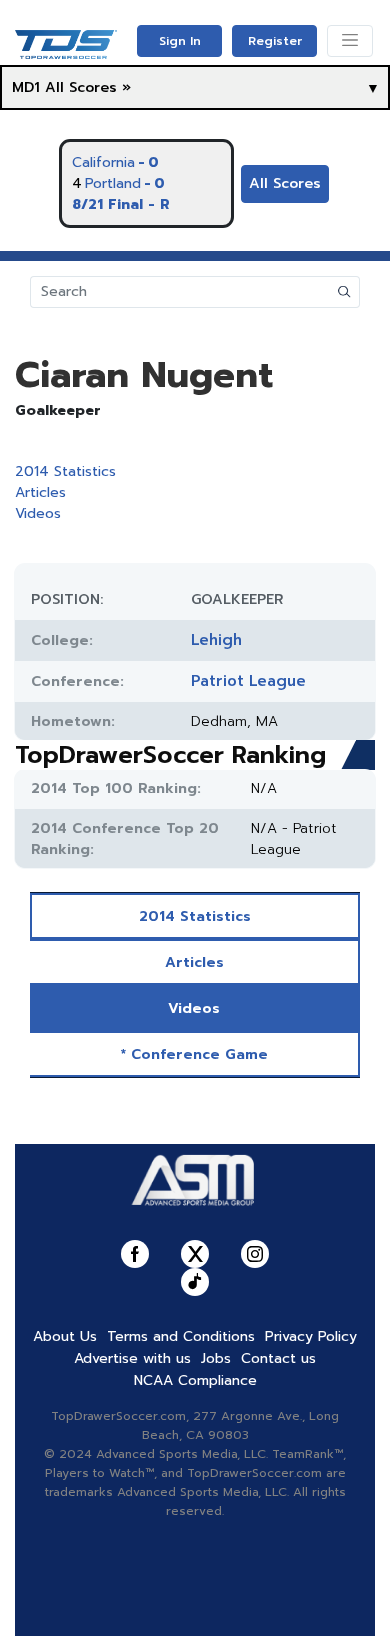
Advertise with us (132, 1358)
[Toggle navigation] (350, 41)
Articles (40, 492)
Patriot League (248, 681)
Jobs (216, 1358)
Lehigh (216, 640)
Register (275, 41)
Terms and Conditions (181, 1336)
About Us (65, 1336)
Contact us (278, 1358)
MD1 (26, 87)
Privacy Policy (311, 1336)
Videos (38, 513)
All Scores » (88, 87)
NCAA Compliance (195, 1380)
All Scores (285, 183)
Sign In (180, 41)
